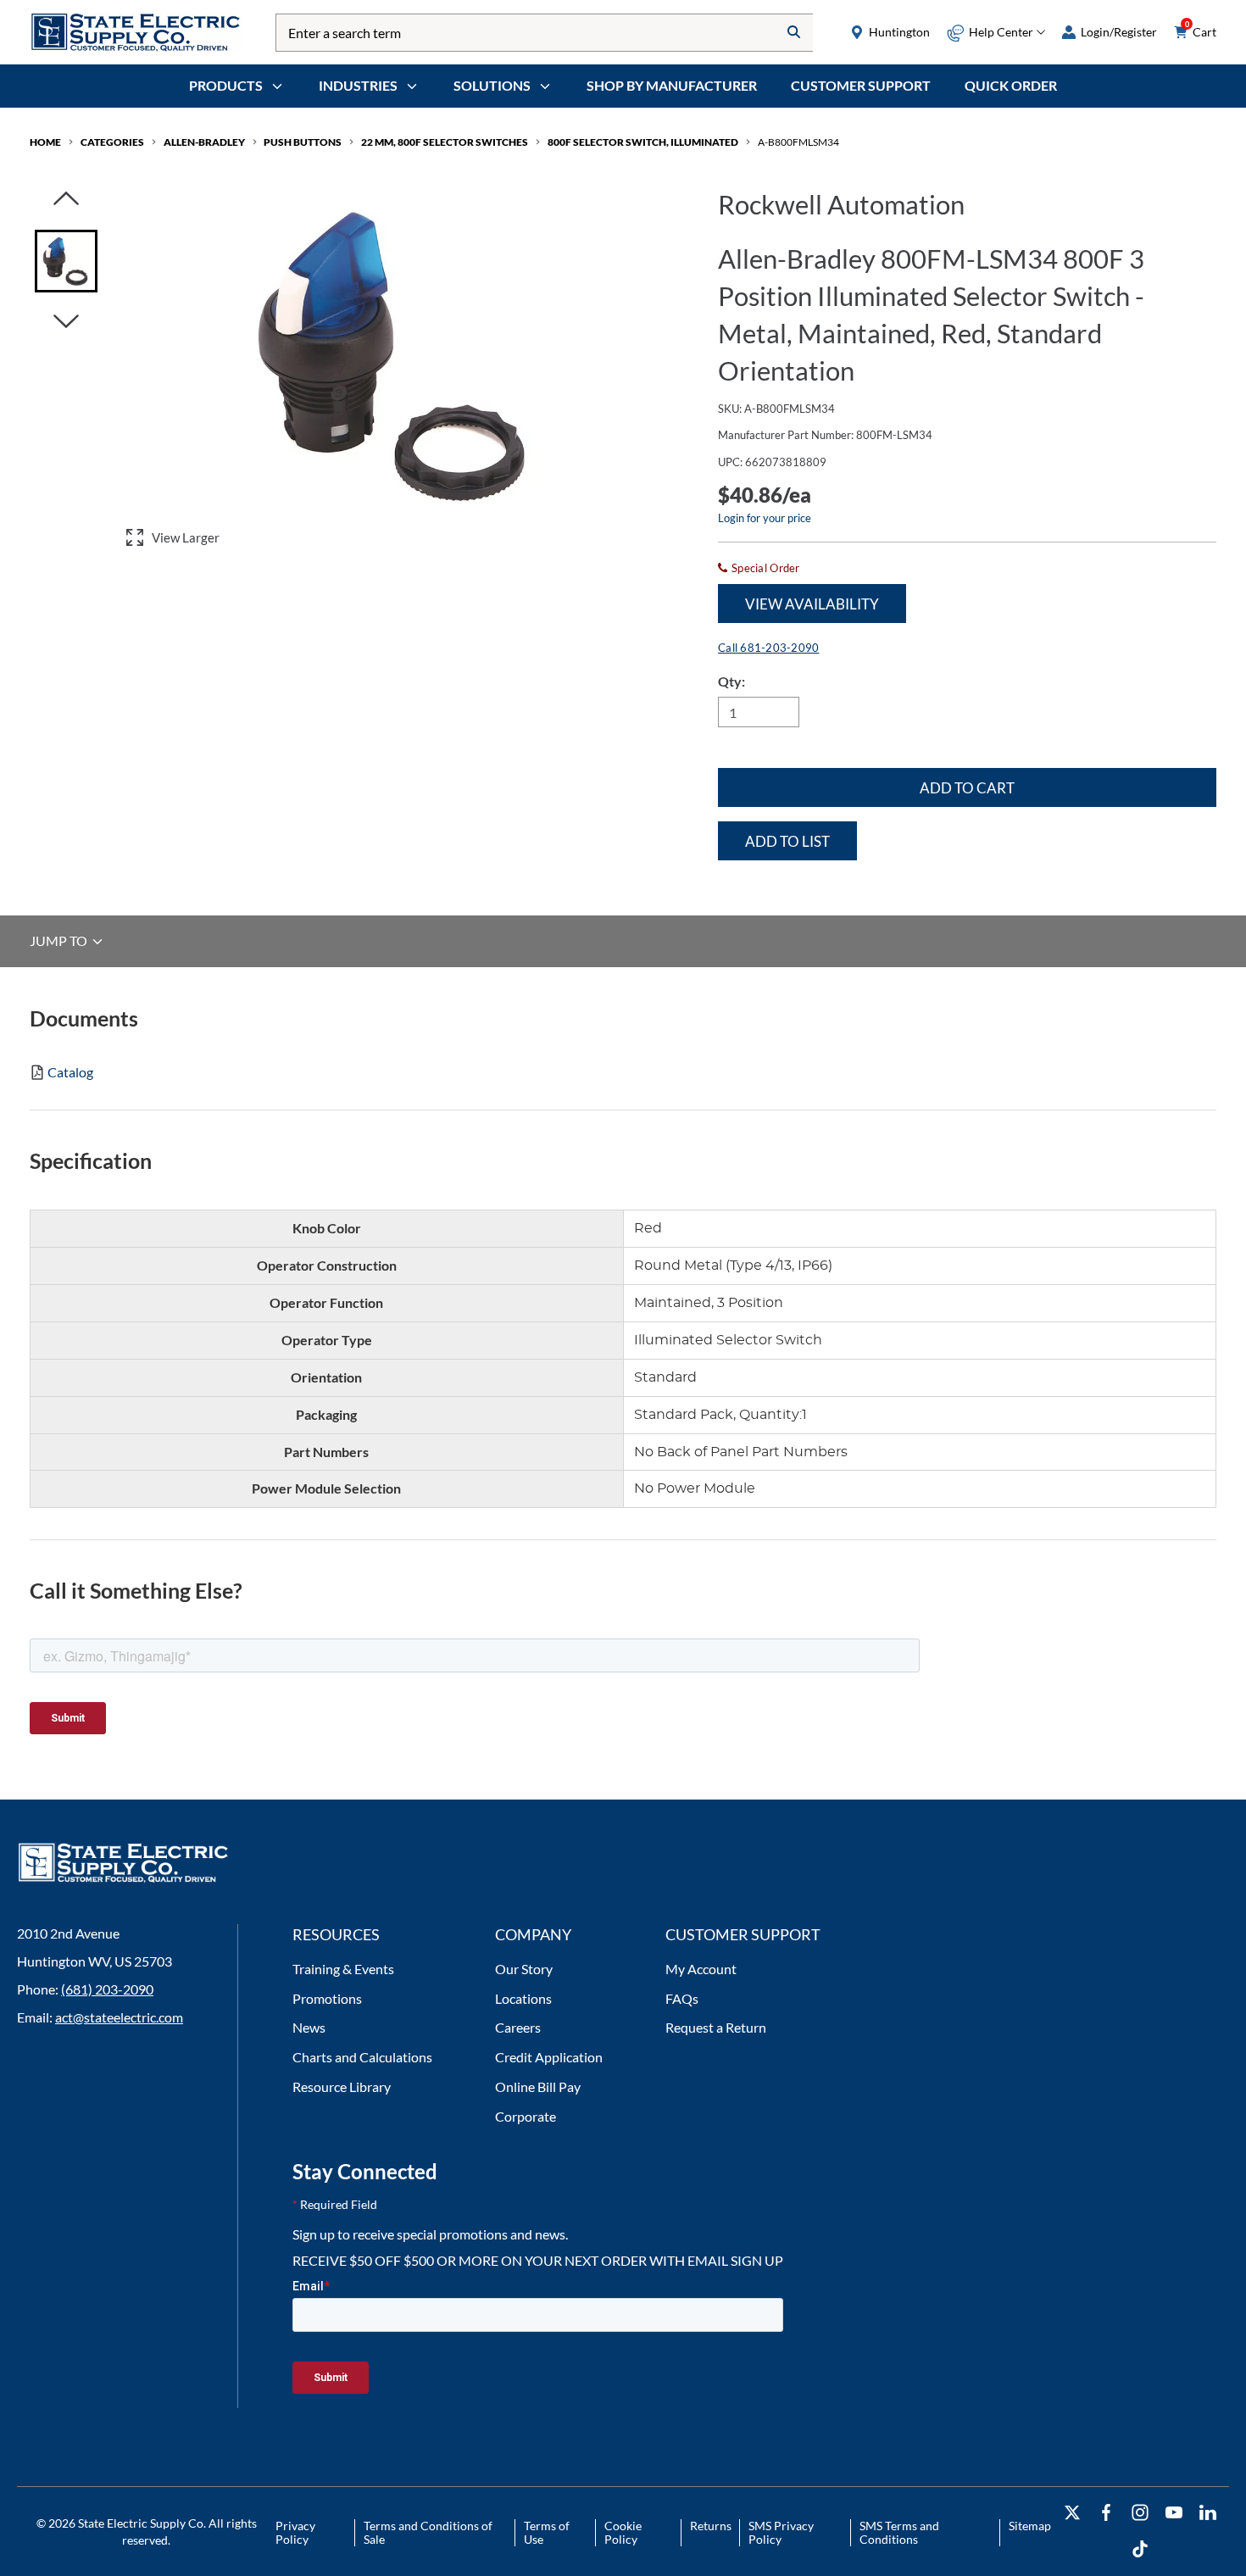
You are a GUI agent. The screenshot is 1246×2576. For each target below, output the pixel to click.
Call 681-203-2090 (768, 648)
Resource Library (342, 2086)
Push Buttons (303, 142)
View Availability (812, 604)
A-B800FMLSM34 (798, 142)
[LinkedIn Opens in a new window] (1208, 2513)
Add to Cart (967, 788)
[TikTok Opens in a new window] (1140, 2549)
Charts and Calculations (362, 2057)
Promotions (327, 1998)
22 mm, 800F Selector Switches (445, 142)
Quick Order (1011, 85)
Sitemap (1030, 2526)
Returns (711, 2526)
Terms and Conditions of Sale (428, 2532)
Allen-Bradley (204, 142)
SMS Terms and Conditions (899, 2532)
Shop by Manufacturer (672, 85)
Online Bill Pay (538, 2086)
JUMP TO (60, 941)
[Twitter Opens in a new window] (1072, 2513)
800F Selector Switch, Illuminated (643, 142)
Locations (523, 1998)
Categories (112, 142)
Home (45, 142)
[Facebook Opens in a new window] (1106, 2513)
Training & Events (343, 1969)
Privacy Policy (295, 2532)
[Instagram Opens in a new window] (1140, 2513)
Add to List (787, 841)
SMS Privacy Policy (781, 2532)
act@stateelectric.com (119, 2017)
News (309, 2027)
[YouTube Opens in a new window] (1174, 2513)
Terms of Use (547, 2532)
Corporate (526, 2116)
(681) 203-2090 (107, 1989)
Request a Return (716, 2027)
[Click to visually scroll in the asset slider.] (66, 200)
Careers (518, 2027)
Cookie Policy (623, 2532)
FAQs (682, 1998)
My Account (701, 1969)
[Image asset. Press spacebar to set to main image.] (66, 261)
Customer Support (861, 85)
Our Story (524, 1969)
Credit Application (549, 2057)
